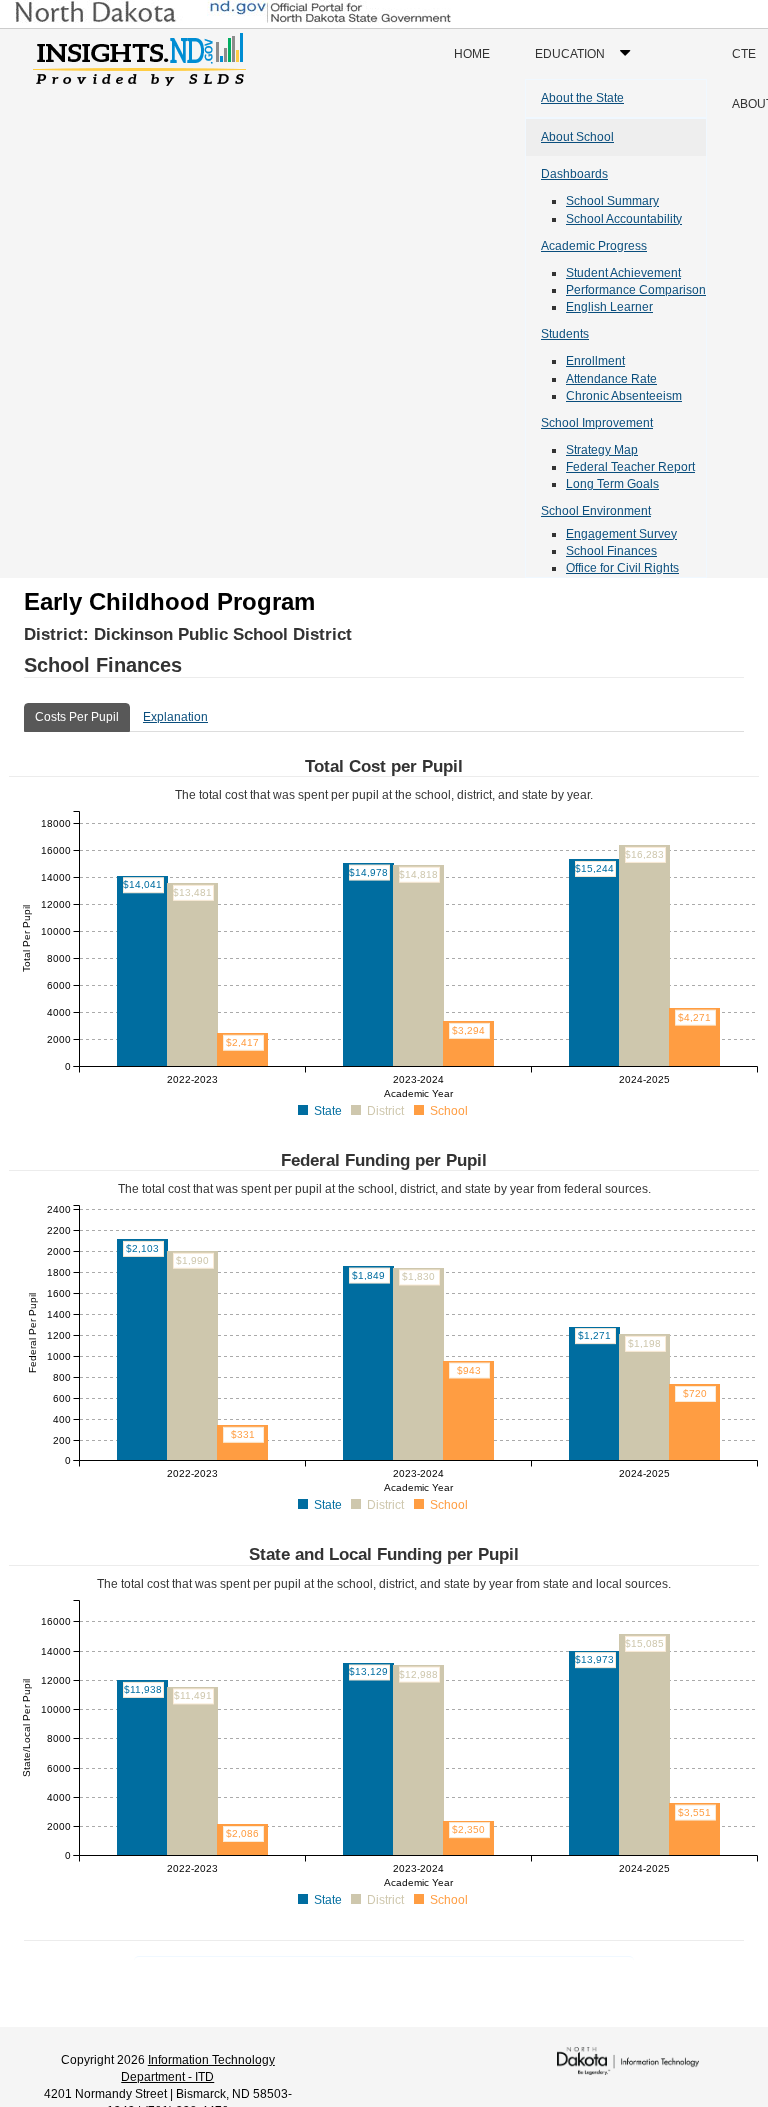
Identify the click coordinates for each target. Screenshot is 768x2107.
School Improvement (597, 423)
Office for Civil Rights (622, 568)
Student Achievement (623, 273)
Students (565, 334)
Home (472, 54)
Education (587, 62)
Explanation (175, 717)
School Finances (611, 551)
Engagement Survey (621, 534)
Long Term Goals (612, 484)
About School (577, 137)
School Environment (596, 511)
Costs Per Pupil (77, 717)
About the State (582, 98)
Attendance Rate (611, 379)
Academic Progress (594, 246)
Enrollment (595, 361)
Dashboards (574, 174)
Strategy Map (602, 450)
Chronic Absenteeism (624, 396)
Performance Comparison (636, 290)
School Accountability (624, 219)
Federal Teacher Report (630, 467)
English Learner (609, 307)
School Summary (612, 201)
